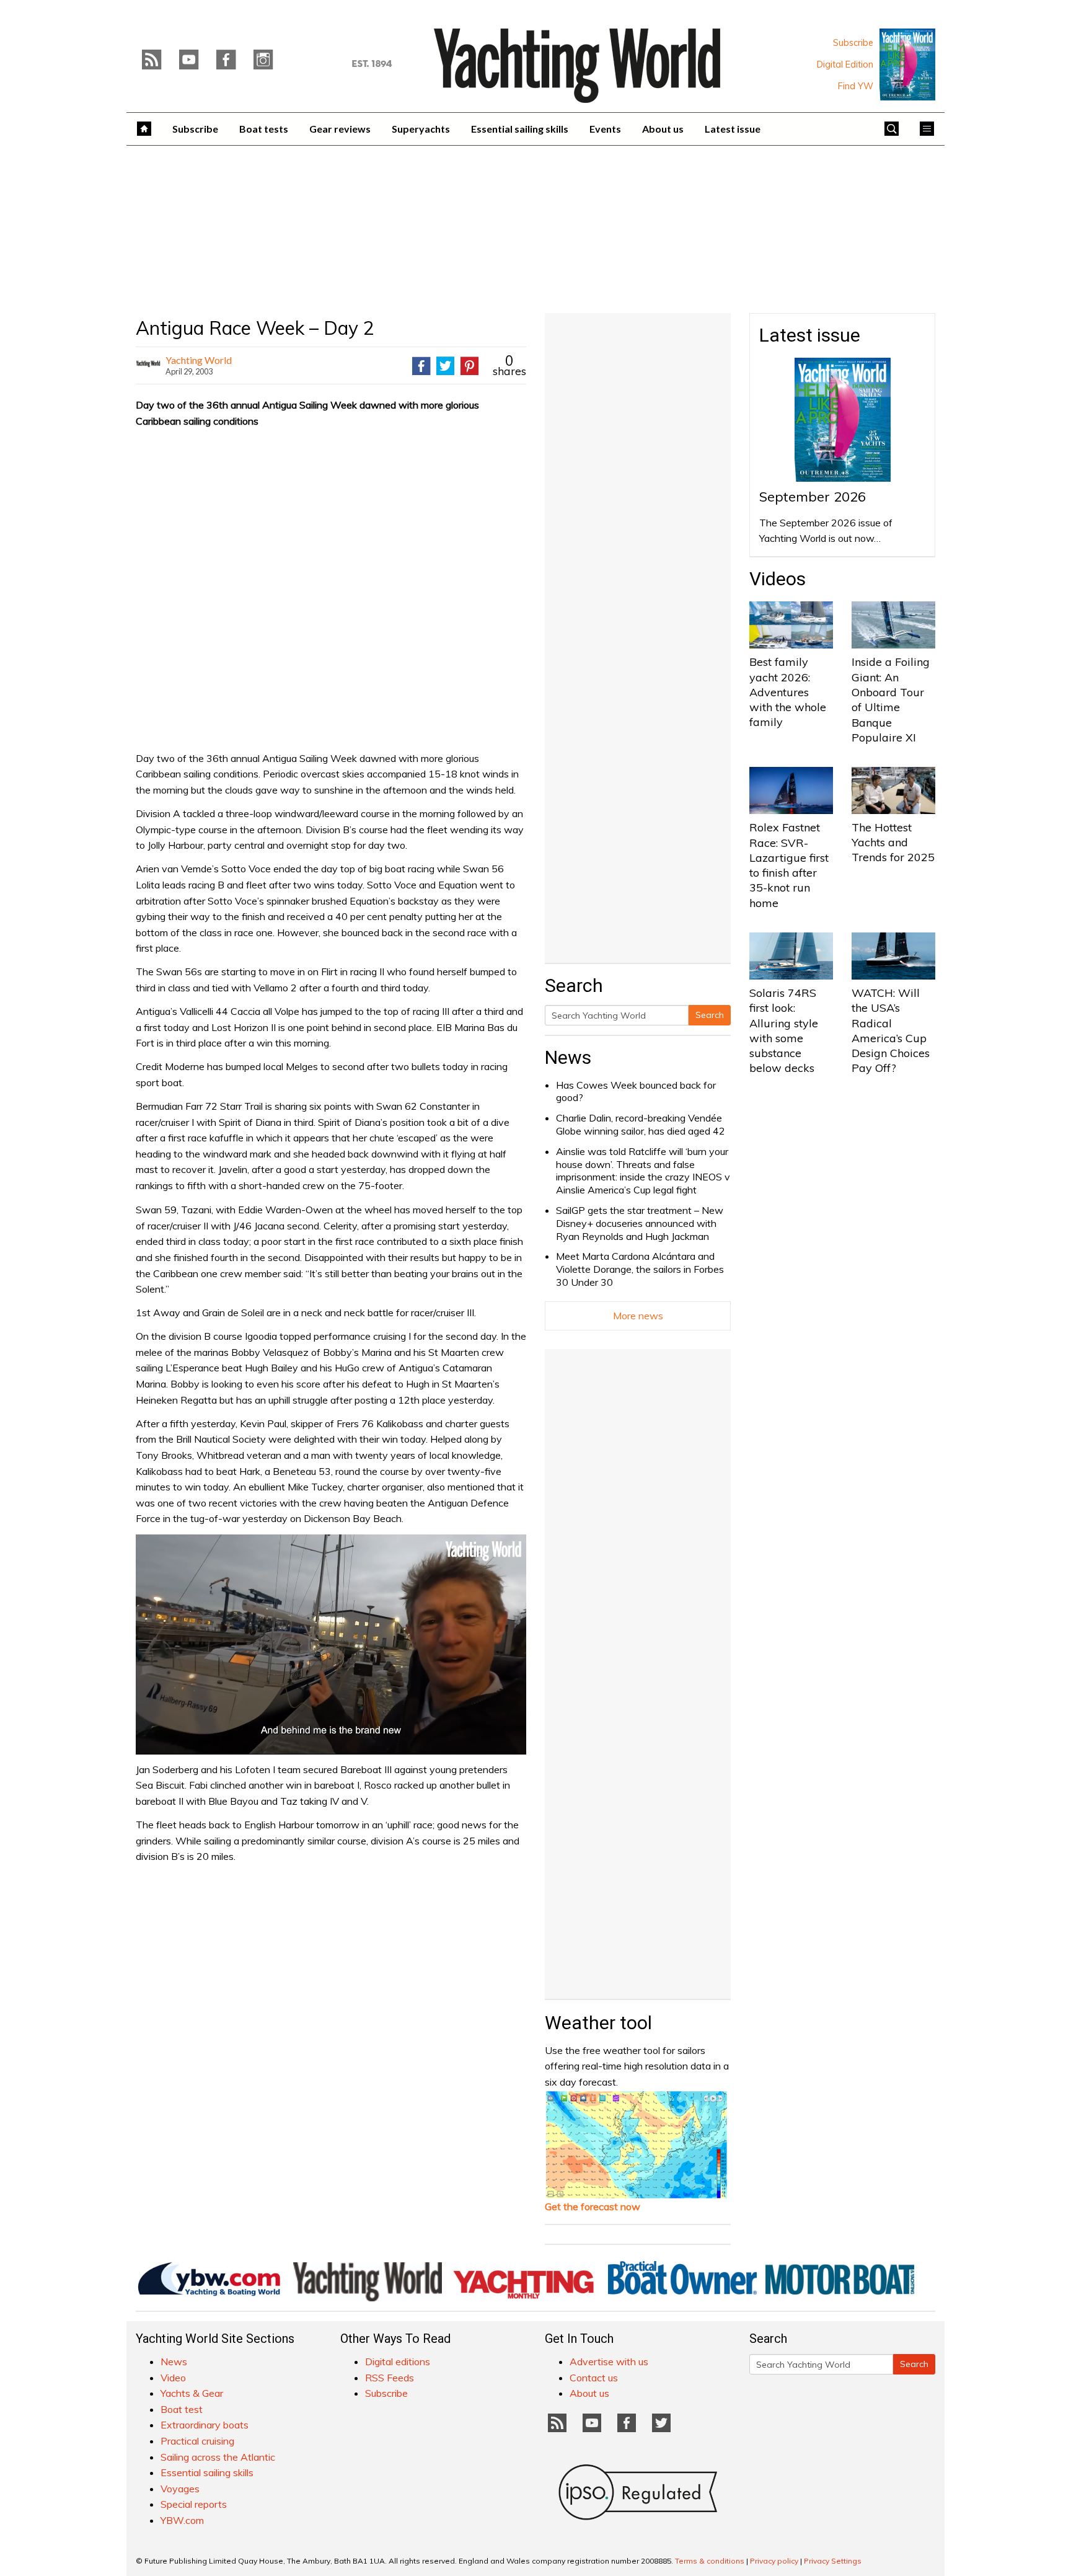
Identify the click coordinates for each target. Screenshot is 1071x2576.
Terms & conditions (710, 2561)
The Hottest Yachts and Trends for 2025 (893, 843)
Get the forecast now (593, 2206)
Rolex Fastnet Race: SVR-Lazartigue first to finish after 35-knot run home (789, 865)
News (568, 1057)
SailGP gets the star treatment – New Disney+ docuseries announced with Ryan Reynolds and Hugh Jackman (640, 1223)
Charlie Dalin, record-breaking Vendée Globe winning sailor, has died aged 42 (641, 1124)
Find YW (856, 86)
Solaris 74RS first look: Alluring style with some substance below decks (784, 1030)
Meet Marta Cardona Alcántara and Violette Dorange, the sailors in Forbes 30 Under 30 (640, 1269)
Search (710, 1015)
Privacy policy (774, 2561)
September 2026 (813, 497)
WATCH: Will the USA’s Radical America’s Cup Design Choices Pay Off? (891, 1030)
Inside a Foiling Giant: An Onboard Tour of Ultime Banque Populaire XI (891, 699)
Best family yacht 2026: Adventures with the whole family (788, 692)
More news (638, 1316)
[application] (331, 1644)
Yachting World (199, 360)
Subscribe (853, 43)
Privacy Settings (833, 2561)
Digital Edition (845, 64)
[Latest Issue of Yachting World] (907, 64)
